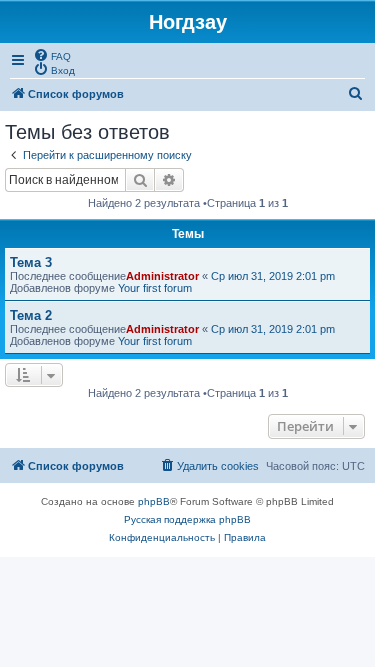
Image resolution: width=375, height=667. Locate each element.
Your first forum (155, 288)
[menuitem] (52, 55)
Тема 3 (31, 262)
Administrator (162, 276)
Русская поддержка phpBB (187, 519)
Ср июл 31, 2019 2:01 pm (273, 276)
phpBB (154, 501)
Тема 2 (31, 315)
